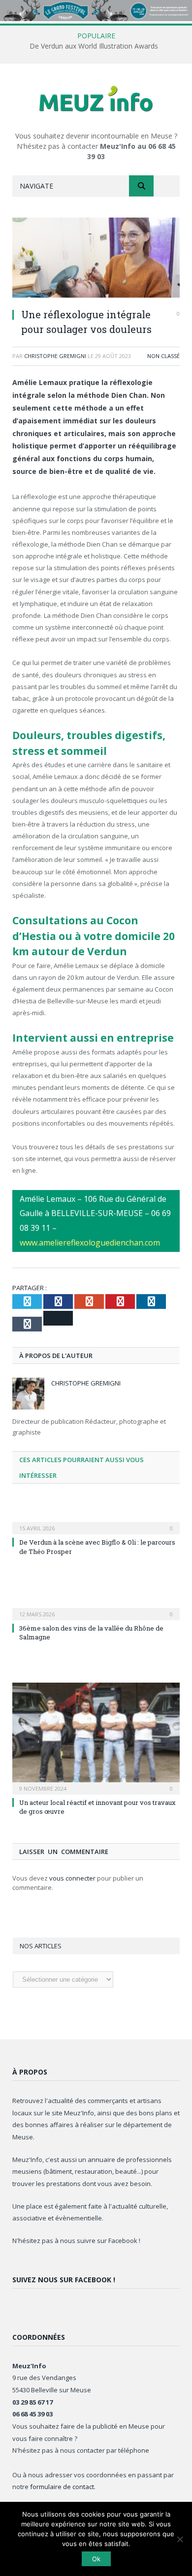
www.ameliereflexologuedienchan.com (90, 1243)
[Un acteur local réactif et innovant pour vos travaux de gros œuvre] (96, 1737)
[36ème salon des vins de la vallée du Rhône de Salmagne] (96, 1607)
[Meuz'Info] (96, 98)
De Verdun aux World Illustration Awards (94, 46)
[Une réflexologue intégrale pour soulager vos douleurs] (96, 259)
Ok (96, 2559)
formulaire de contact (62, 2487)
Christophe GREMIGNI (55, 356)
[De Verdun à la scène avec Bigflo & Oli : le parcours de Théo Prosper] (96, 1522)
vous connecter (72, 1878)
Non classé (163, 356)
